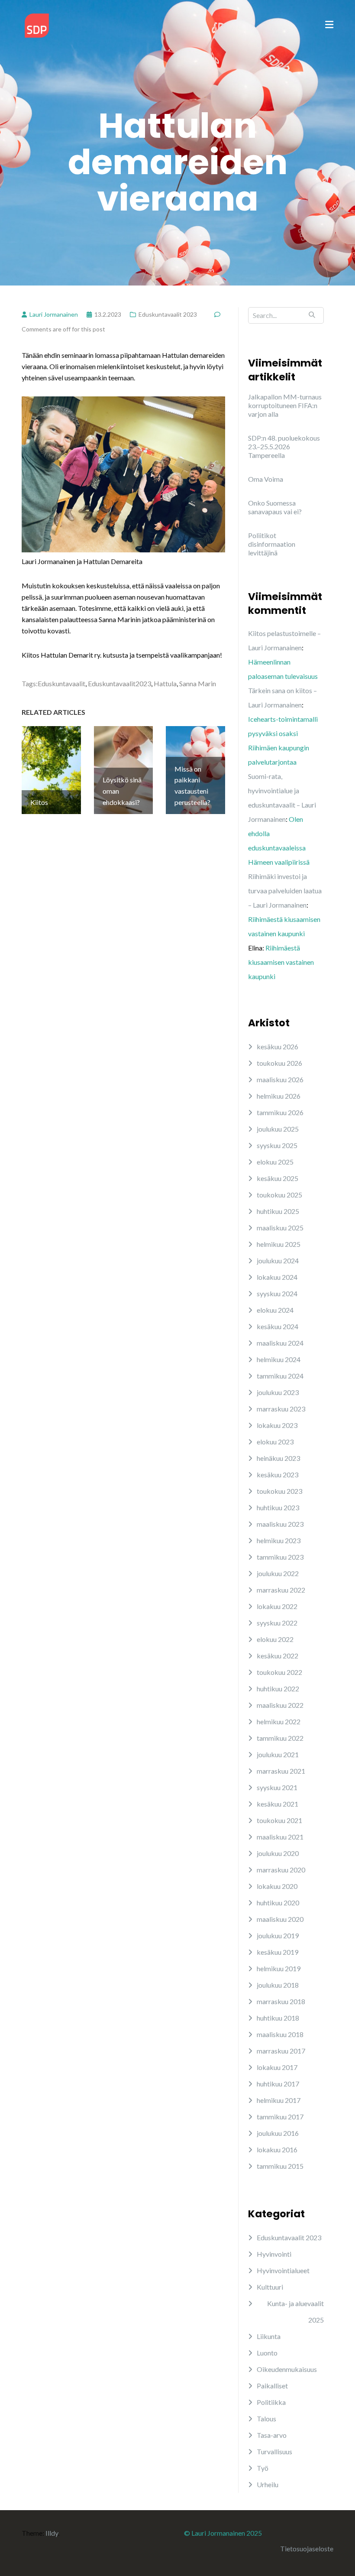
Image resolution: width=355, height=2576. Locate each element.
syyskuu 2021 (277, 1787)
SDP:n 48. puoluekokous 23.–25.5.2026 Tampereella (284, 446)
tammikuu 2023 (280, 1557)
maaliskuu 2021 (280, 1837)
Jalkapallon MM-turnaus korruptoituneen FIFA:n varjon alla (285, 405)
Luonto (267, 2353)
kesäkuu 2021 (278, 1804)
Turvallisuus (274, 2451)
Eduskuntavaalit (61, 683)
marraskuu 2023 (281, 1409)
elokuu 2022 (275, 1639)
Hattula (165, 683)
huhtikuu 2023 (278, 1507)
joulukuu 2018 (278, 1985)
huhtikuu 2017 (278, 2084)
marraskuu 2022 (281, 1590)
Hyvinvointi (274, 2254)
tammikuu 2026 (280, 1112)
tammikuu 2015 (280, 2166)
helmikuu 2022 (279, 1721)
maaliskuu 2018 (280, 2034)
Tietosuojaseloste (307, 2548)
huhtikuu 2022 (278, 1689)
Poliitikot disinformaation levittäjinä (272, 544)
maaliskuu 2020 (280, 1919)
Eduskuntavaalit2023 (119, 683)
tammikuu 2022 (280, 1738)
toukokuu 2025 (279, 1195)
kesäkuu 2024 (278, 1326)
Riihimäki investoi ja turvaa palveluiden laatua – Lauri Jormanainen (285, 891)
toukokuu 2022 (279, 1672)
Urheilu (268, 2484)
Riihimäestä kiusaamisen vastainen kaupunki (281, 962)
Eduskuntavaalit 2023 (168, 314)
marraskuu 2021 (281, 1771)
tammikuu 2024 (280, 1376)
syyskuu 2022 (277, 1623)
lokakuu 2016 (277, 2149)
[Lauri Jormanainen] (37, 24)
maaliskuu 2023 (280, 1524)
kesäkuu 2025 (278, 1178)
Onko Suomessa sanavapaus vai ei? (275, 507)
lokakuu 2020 (277, 1886)
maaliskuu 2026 (280, 1079)
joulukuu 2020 (278, 1853)
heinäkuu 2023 (278, 1458)
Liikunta (269, 2336)
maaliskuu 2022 (280, 1705)
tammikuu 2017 (280, 2117)
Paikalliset (272, 2386)
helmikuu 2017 (279, 2100)
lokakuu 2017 (277, 2067)
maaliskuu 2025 (280, 1228)
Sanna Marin (198, 683)
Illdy (52, 2533)
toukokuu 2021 (279, 1820)
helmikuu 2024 (279, 1359)
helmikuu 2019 (279, 1968)
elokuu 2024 (275, 1310)
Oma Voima (266, 479)
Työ (263, 2468)
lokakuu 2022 (277, 1606)
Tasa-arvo (272, 2435)
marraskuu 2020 (281, 1870)
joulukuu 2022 (278, 1573)
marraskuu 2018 (281, 2001)
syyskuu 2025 (277, 1145)
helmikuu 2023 (279, 1540)
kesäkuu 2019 (278, 1952)
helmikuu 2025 (279, 1244)
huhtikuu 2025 (278, 1211)
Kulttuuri (270, 2287)
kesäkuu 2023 (278, 1475)
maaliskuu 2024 (280, 1343)
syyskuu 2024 (277, 1293)
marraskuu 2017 (281, 2051)
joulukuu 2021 (278, 1754)
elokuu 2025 (275, 1162)
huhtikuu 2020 (278, 1903)
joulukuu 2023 (278, 1392)
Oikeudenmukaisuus (287, 2369)
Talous (266, 2419)
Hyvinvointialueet (283, 2270)
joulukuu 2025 (278, 1129)
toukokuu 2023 (279, 1491)
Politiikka (271, 2402)
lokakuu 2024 (277, 1277)
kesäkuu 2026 (278, 1046)
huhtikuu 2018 (278, 2018)
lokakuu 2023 (277, 1425)
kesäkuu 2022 (278, 1656)
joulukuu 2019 (278, 1935)
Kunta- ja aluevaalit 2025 (295, 2312)
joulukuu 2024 (278, 1260)
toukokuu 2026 (279, 1063)
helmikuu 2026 (279, 1096)
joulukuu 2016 (278, 2133)
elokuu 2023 (275, 1442)
